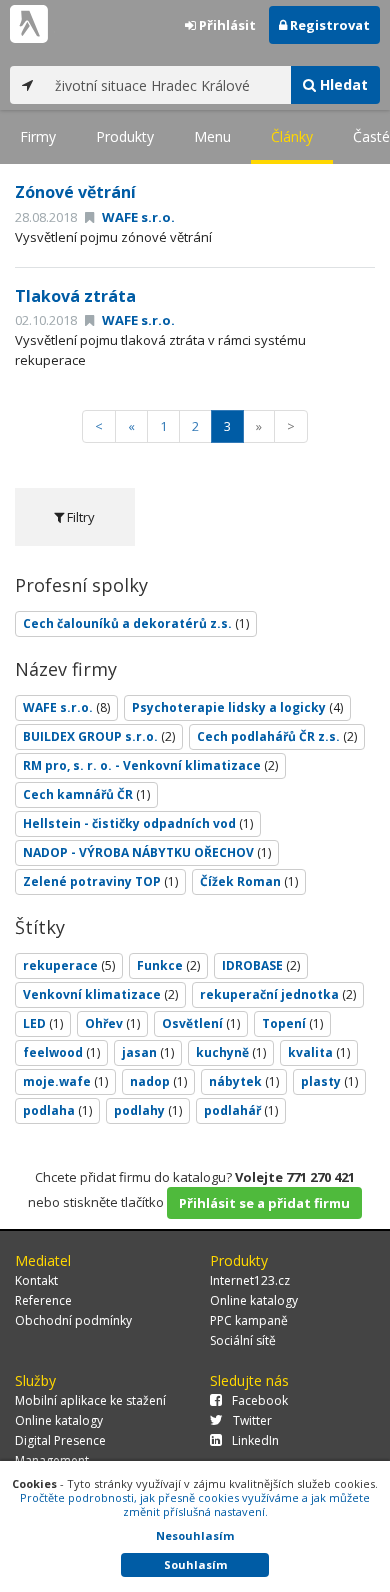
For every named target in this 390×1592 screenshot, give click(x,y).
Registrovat (328, 25)
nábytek (244, 1081)
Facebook (260, 1400)
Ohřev (112, 1023)
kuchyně (231, 1052)
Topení (292, 1023)
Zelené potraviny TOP (100, 881)
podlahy (148, 1110)
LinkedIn (255, 1440)
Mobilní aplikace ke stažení (90, 1400)
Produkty (125, 136)
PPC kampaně (249, 1320)
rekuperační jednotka (278, 994)
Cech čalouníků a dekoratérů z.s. (136, 623)
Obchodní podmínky (73, 1320)
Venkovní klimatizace (100, 994)
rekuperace (69, 965)
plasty (329, 1081)
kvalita (319, 1052)
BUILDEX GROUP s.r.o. (99, 736)
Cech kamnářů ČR (86, 794)
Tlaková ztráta (75, 296)
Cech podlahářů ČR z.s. (277, 736)
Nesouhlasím (195, 1535)
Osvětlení (201, 1023)
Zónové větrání (75, 192)
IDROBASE (261, 965)
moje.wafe (65, 1081)
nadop (158, 1081)
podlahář (241, 1110)
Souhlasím (195, 1564)
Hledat (342, 84)
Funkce (168, 965)
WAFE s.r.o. (137, 217)
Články (292, 136)
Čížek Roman (249, 881)
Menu (212, 136)
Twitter (252, 1420)
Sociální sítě (243, 1340)
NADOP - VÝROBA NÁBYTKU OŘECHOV (147, 852)
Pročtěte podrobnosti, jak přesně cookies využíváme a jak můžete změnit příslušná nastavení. (195, 1504)
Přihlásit (226, 25)
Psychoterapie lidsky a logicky (237, 707)
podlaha (57, 1110)
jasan (148, 1052)
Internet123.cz (250, 1280)
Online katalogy (254, 1300)
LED (43, 1023)
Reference (43, 1300)
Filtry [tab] (79, 517)
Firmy (38, 136)
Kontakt (36, 1280)
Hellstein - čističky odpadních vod (138, 823)
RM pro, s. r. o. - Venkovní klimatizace (150, 765)
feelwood (61, 1052)
